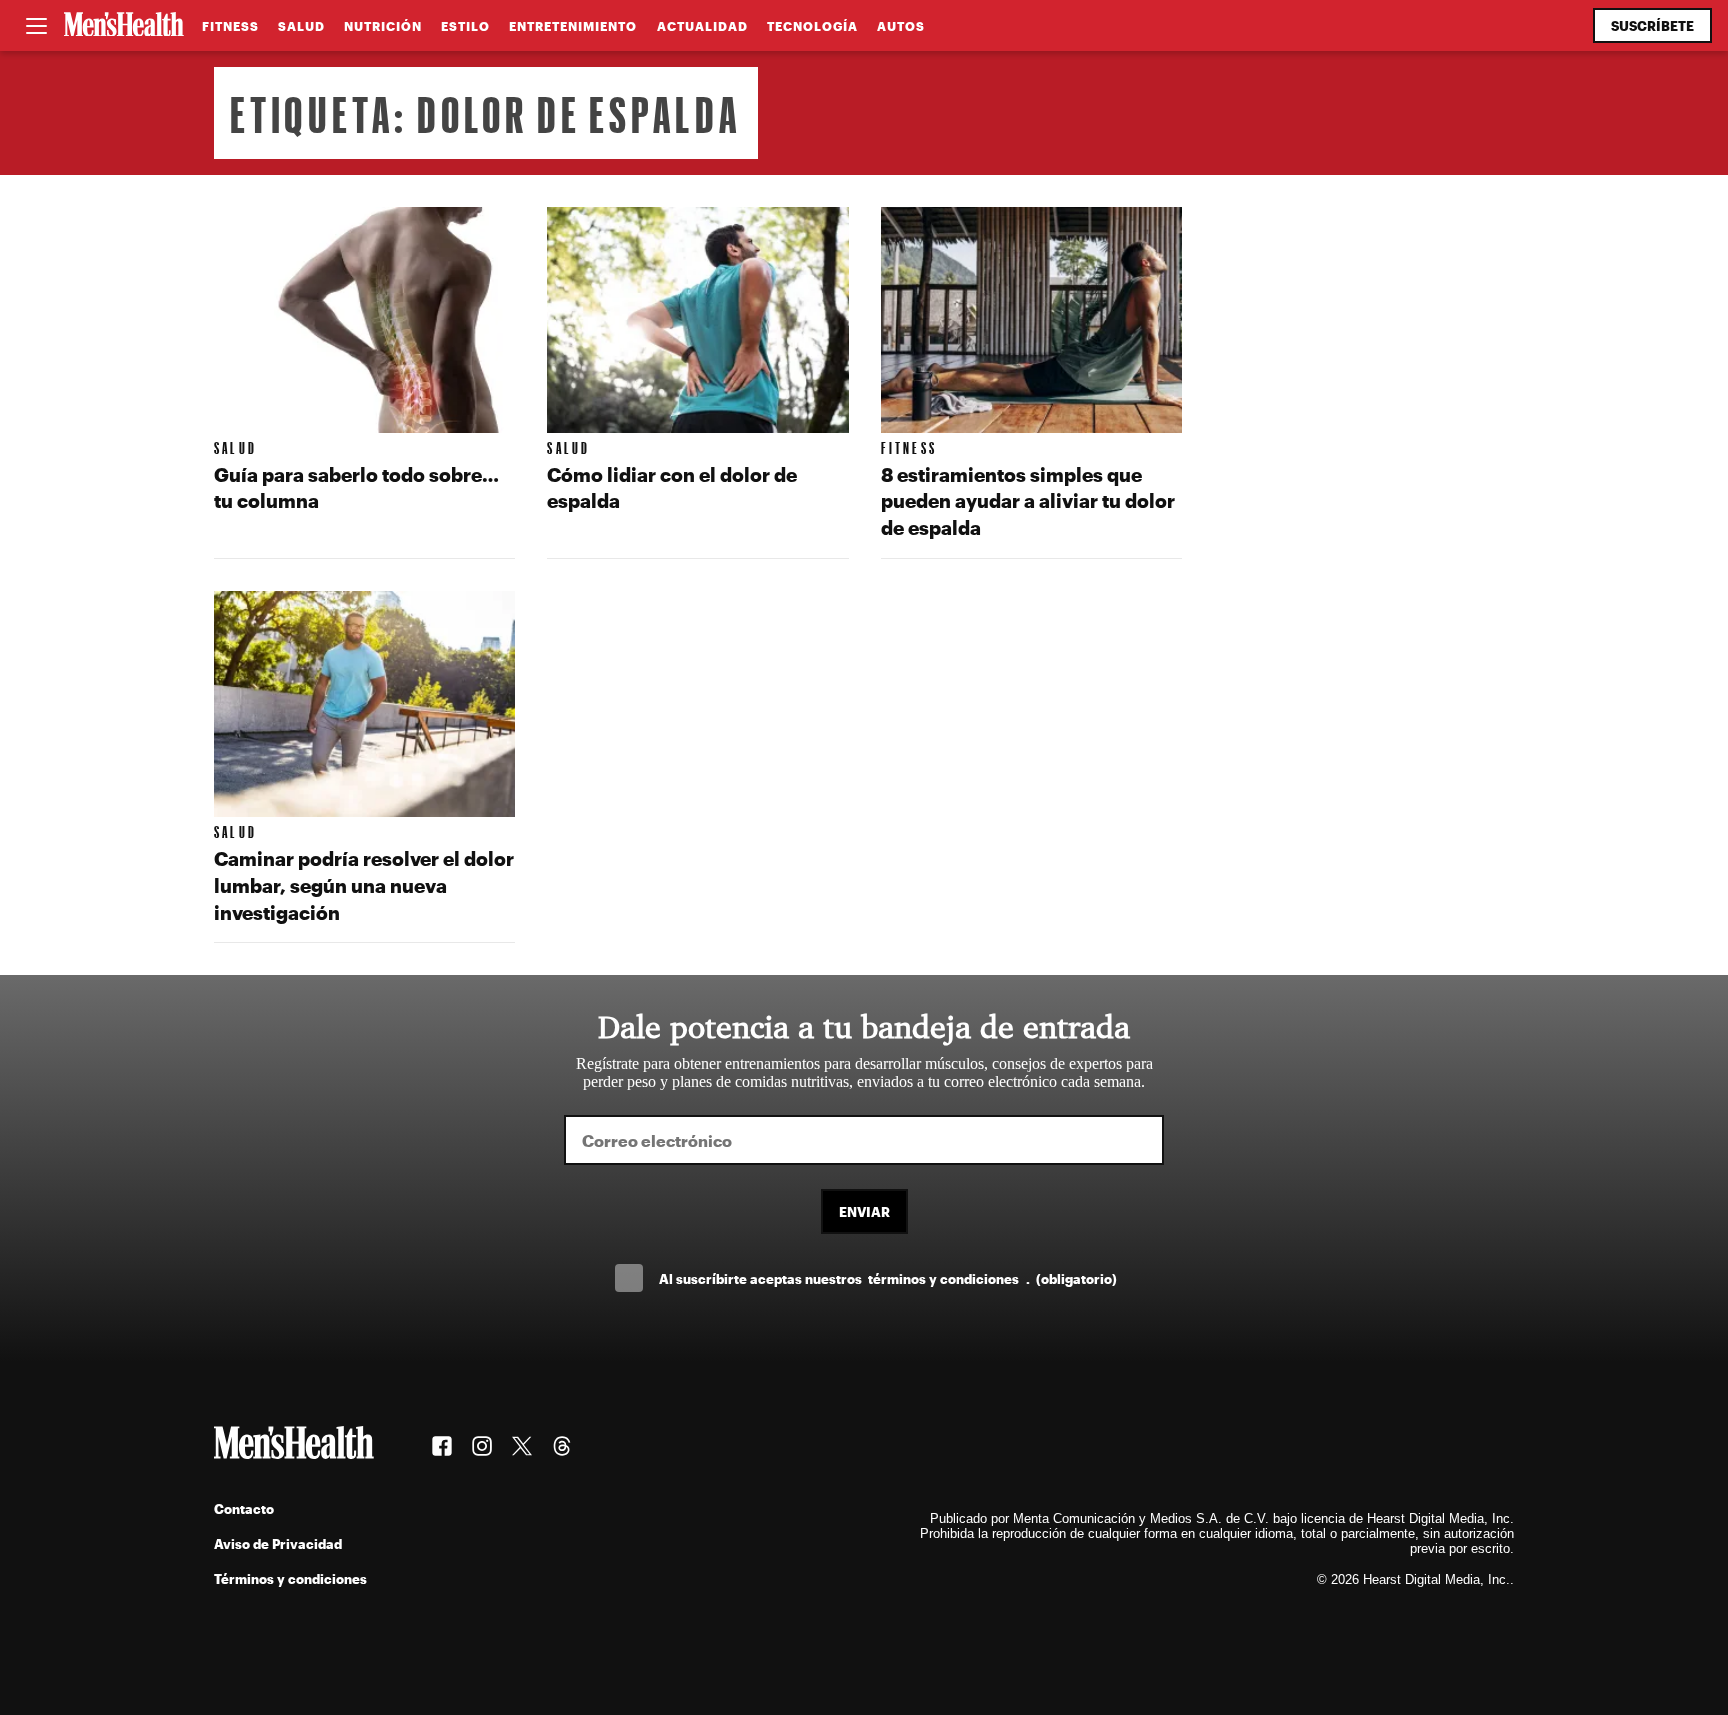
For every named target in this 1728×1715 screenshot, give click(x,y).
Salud (301, 26)
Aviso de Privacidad (278, 1543)
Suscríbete (1652, 25)
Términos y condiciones (290, 1578)
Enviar (864, 1211)
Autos (901, 26)
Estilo (465, 26)
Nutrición (383, 26)
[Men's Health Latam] (124, 26)
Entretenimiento (573, 26)
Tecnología (812, 26)
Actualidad (702, 26)
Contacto (244, 1508)
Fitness (230, 26)
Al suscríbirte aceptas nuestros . (888, 1278)
